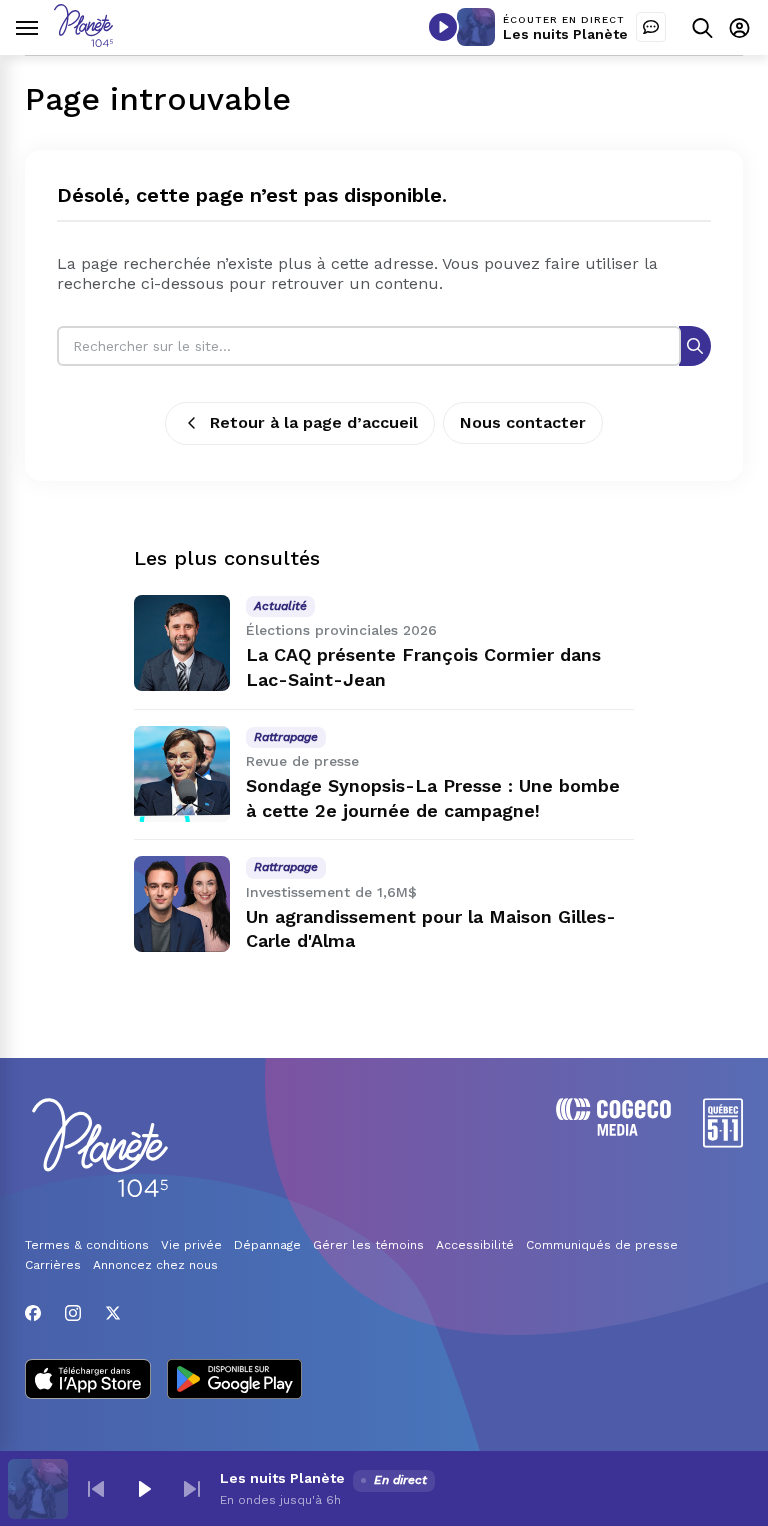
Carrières (53, 1265)
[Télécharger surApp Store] (88, 1381)
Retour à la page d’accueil (314, 422)
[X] (113, 1313)
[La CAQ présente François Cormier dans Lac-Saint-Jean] (182, 643)
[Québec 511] (723, 1142)
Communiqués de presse (602, 1245)
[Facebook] (33, 1313)
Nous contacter (523, 422)
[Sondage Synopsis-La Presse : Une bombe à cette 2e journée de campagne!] (182, 774)
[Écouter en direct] (443, 27)
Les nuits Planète (565, 34)
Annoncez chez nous (155, 1265)
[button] (96, 1489)
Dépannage (267, 1245)
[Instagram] (73, 1313)
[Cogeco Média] (613, 1130)
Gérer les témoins (368, 1245)
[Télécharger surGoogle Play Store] (234, 1381)
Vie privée (191, 1245)
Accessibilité (475, 1245)
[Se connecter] (739, 27)
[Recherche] (695, 345)
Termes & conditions (87, 1245)
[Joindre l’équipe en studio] (651, 27)
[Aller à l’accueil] (83, 41)
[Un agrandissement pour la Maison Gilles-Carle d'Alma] (182, 904)
